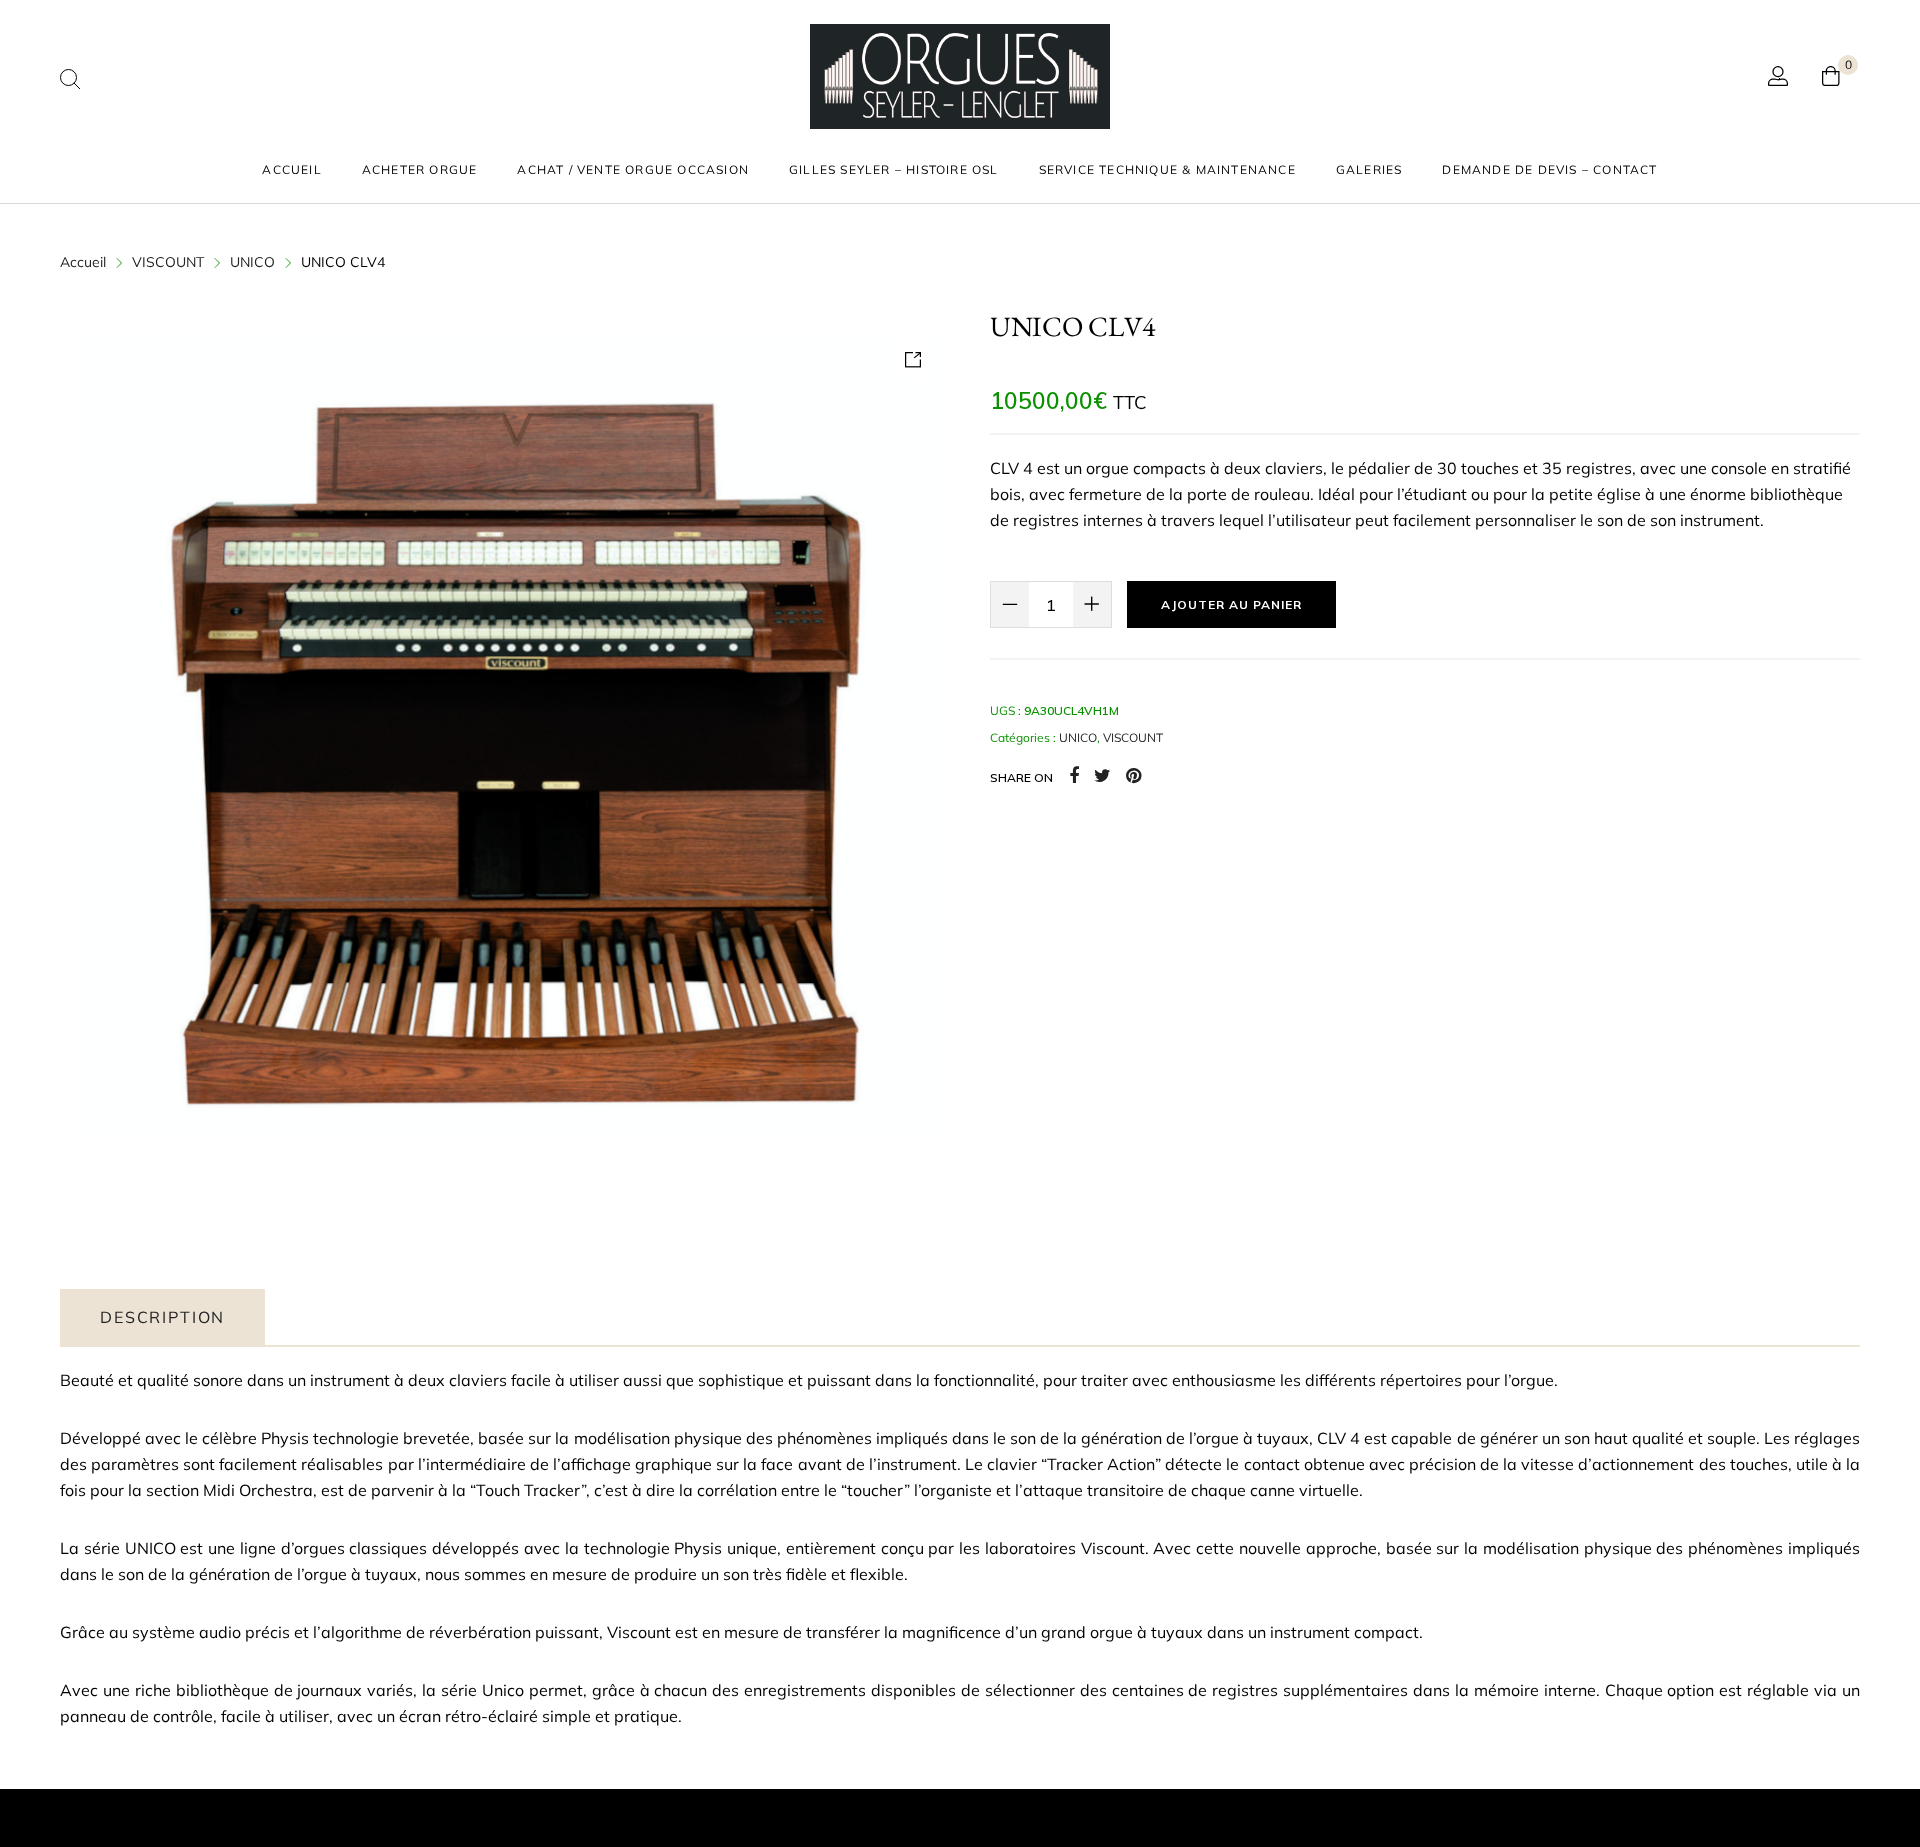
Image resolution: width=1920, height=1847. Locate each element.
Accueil (83, 262)
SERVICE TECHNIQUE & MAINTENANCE (1167, 169)
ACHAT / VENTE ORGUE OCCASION (633, 169)
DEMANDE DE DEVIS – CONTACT (1549, 169)
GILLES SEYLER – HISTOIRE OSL (894, 169)
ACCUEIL (291, 169)
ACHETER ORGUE (420, 169)
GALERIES (1369, 169)
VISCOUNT (168, 262)
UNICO (252, 262)
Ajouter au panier (1231, 604)
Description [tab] (162, 1317)
